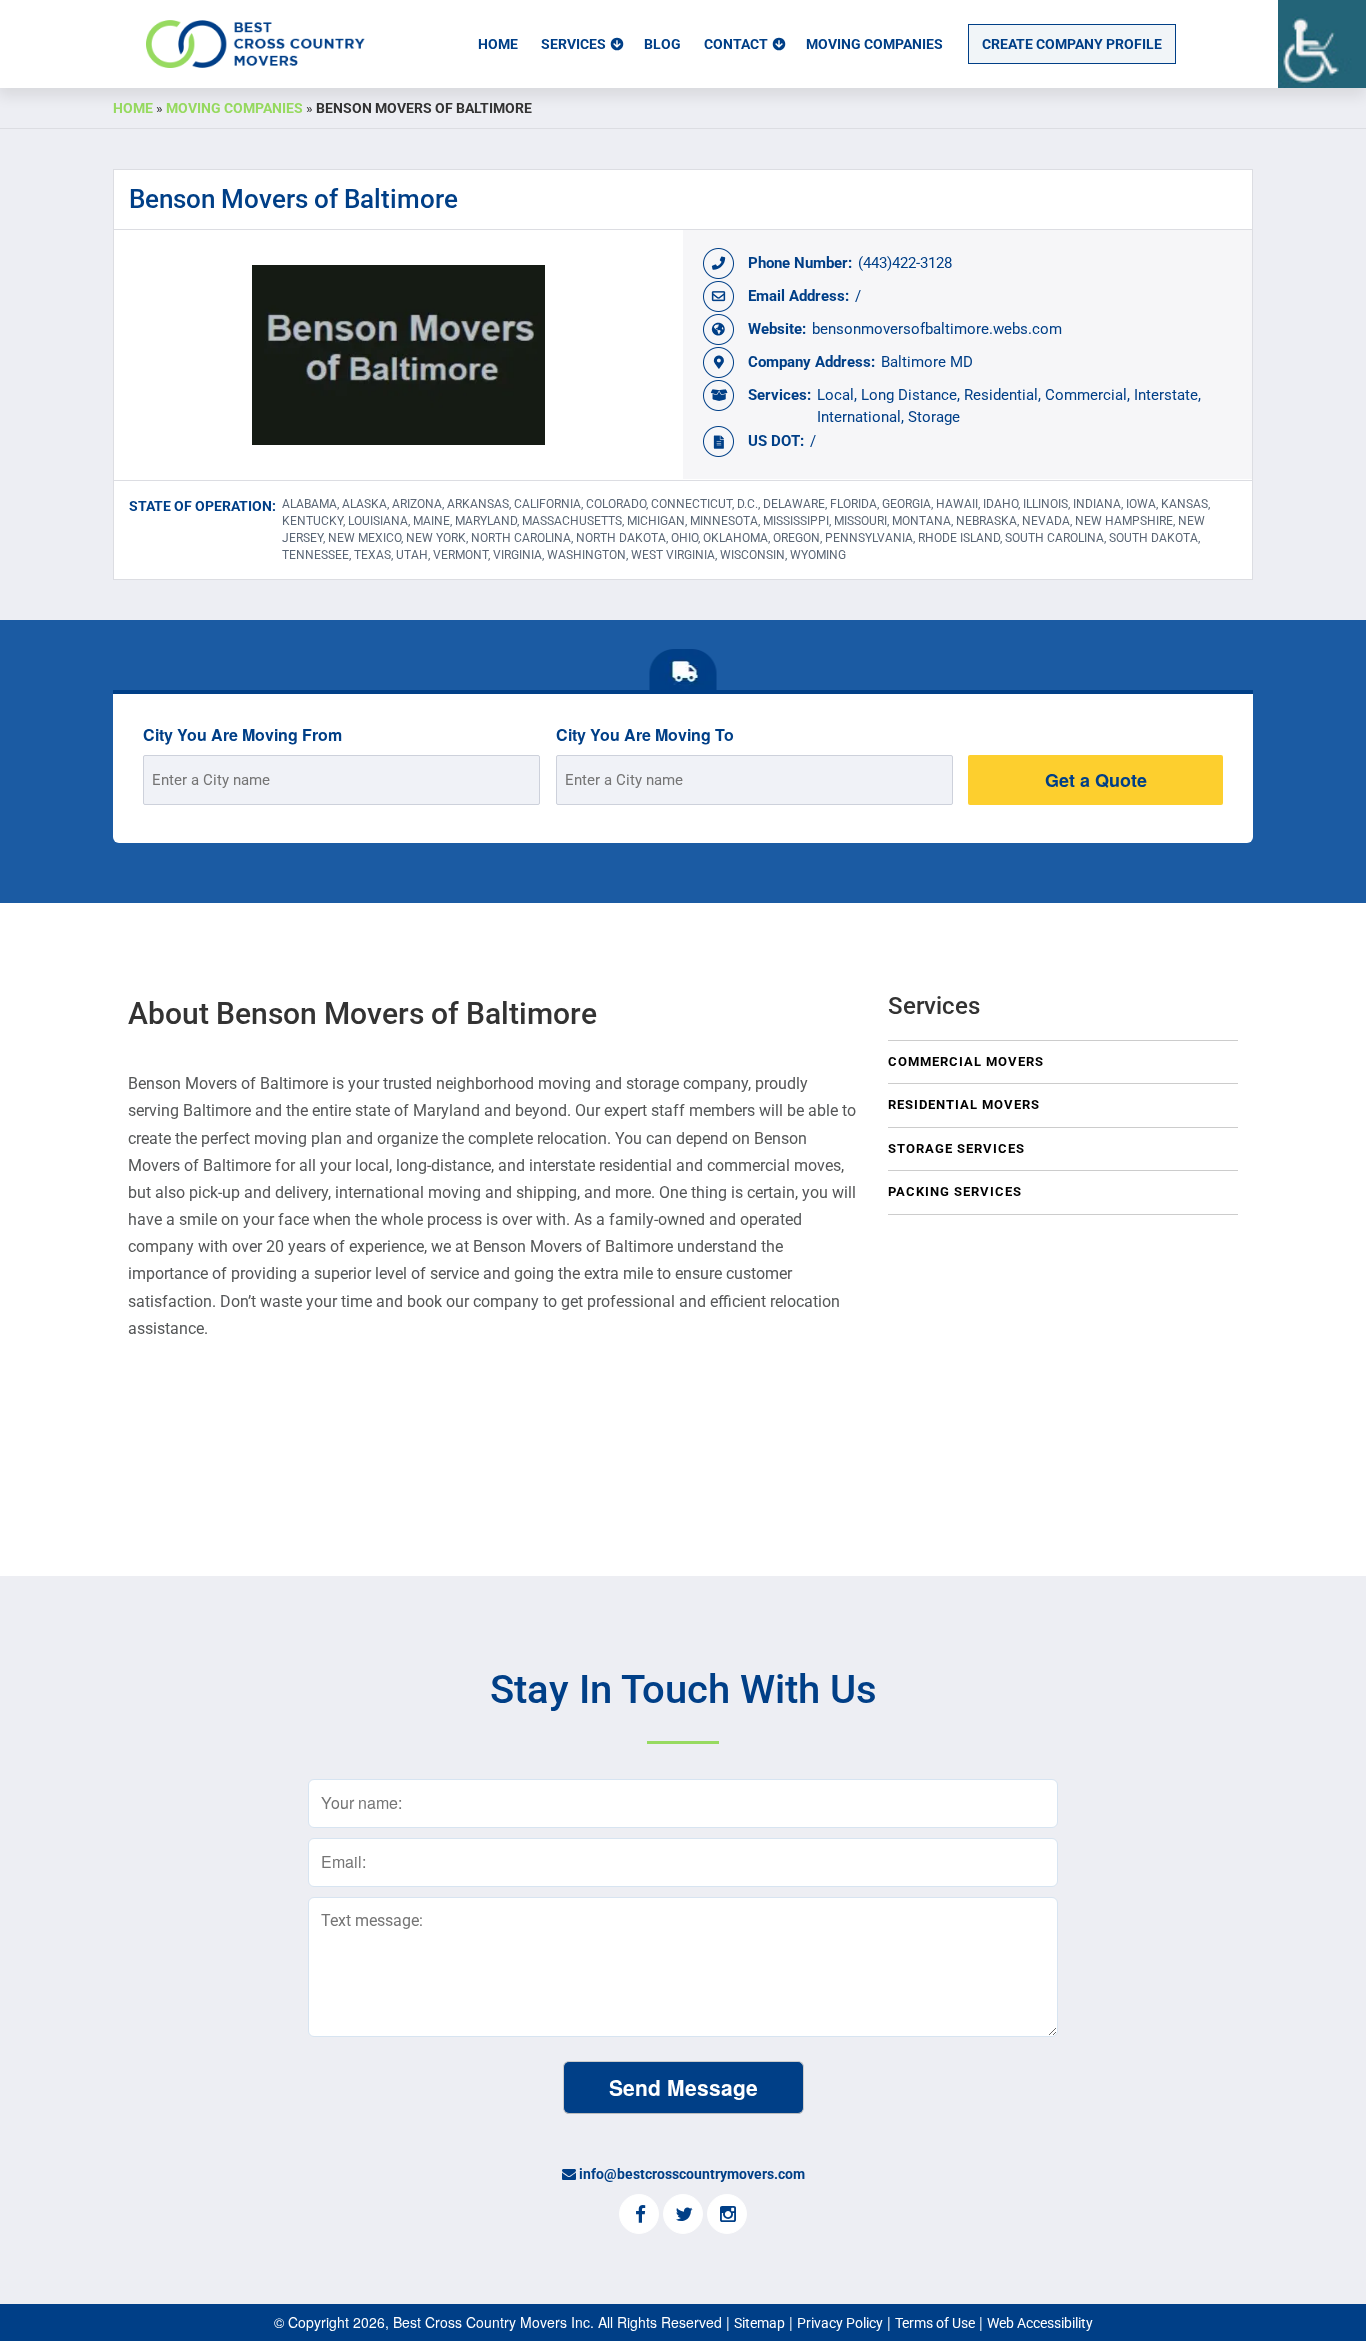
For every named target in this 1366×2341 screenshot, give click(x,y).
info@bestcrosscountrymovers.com (692, 2174)
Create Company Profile (1072, 44)
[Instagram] (727, 2216)
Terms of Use (935, 2323)
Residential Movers (964, 1104)
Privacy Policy (840, 2323)
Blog (662, 44)
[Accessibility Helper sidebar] (1322, 44)
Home (498, 44)
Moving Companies (874, 44)
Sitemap (759, 2323)
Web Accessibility (1040, 2323)
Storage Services (956, 1148)
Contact (736, 44)
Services (573, 44)
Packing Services (955, 1191)
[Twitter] (683, 2216)
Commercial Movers (966, 1061)
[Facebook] (639, 2216)
